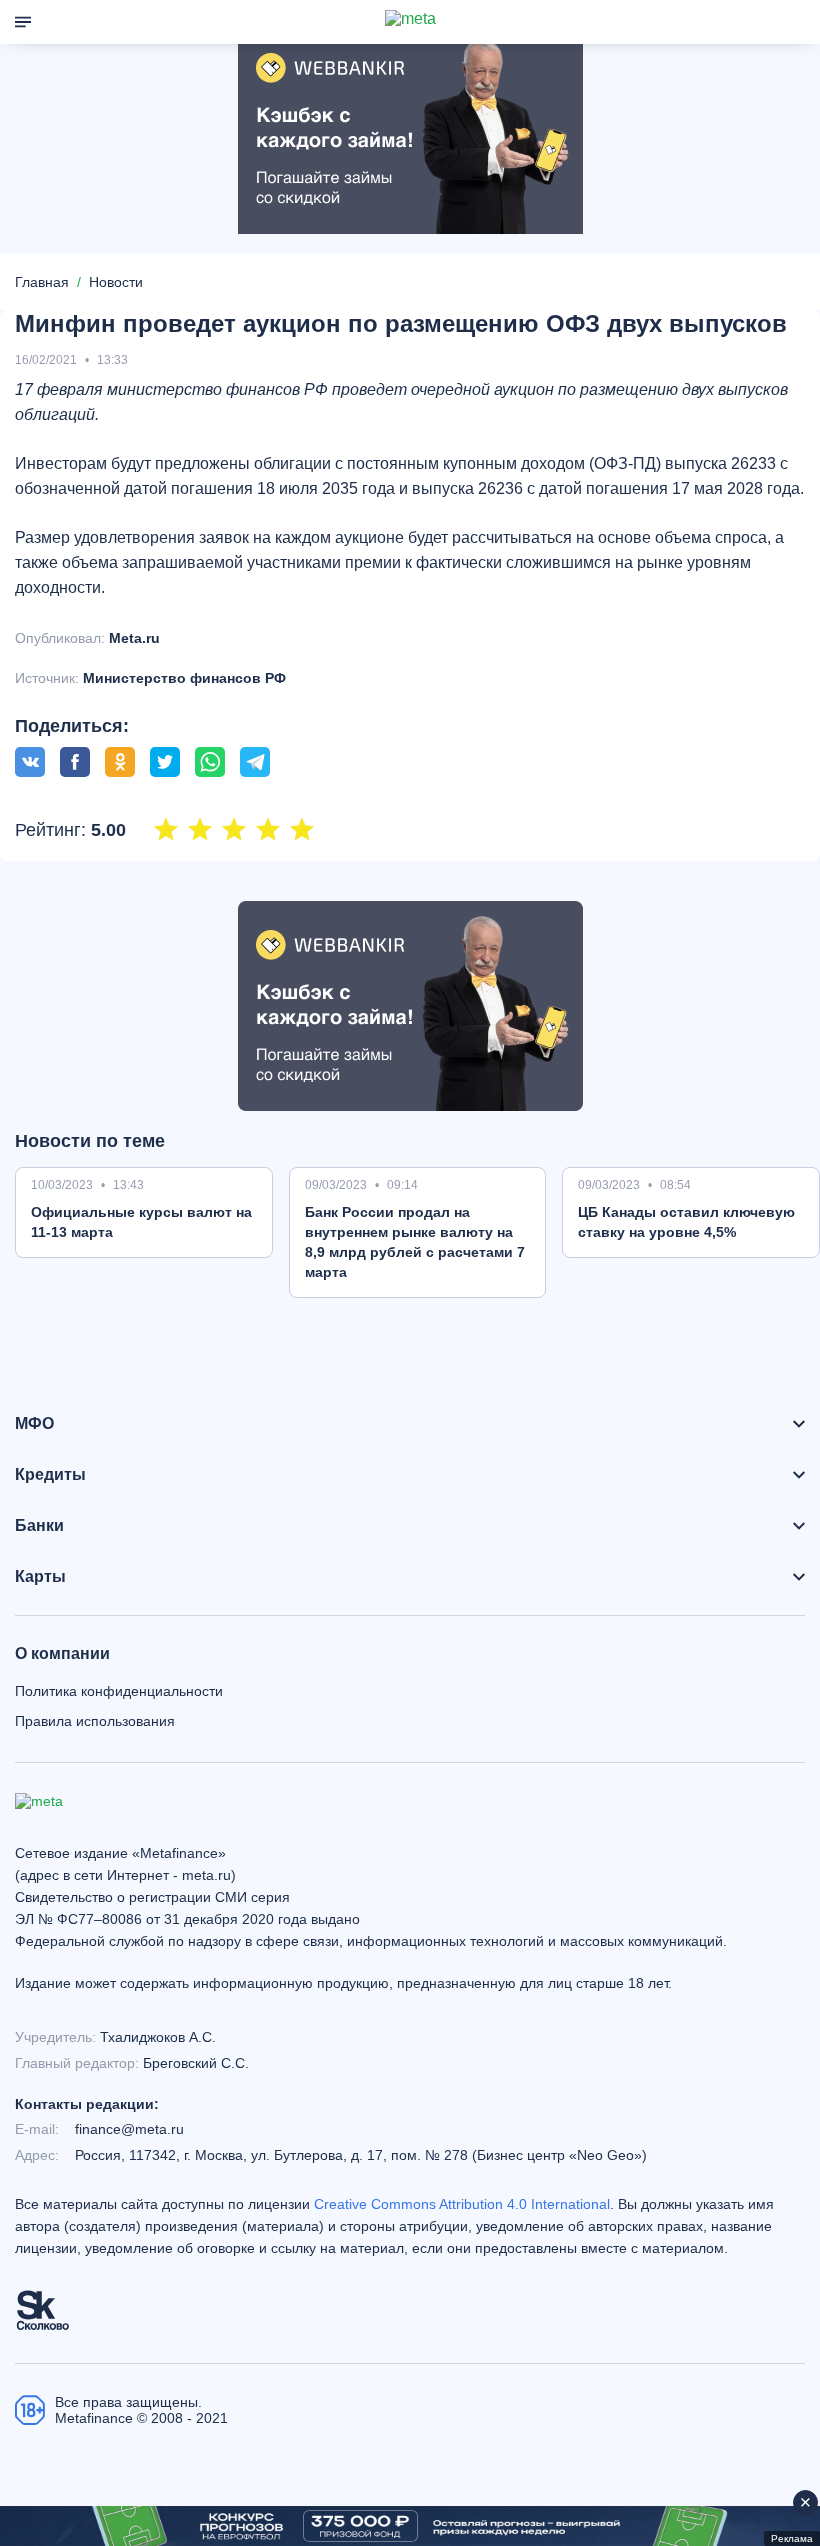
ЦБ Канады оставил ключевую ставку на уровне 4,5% (686, 1222)
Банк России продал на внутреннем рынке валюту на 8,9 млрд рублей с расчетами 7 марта (415, 1242)
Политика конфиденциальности (119, 1691)
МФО (34, 1424)
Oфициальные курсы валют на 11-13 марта (141, 1222)
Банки (39, 1526)
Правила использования (95, 1721)
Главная (42, 282)
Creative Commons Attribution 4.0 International (462, 2204)
